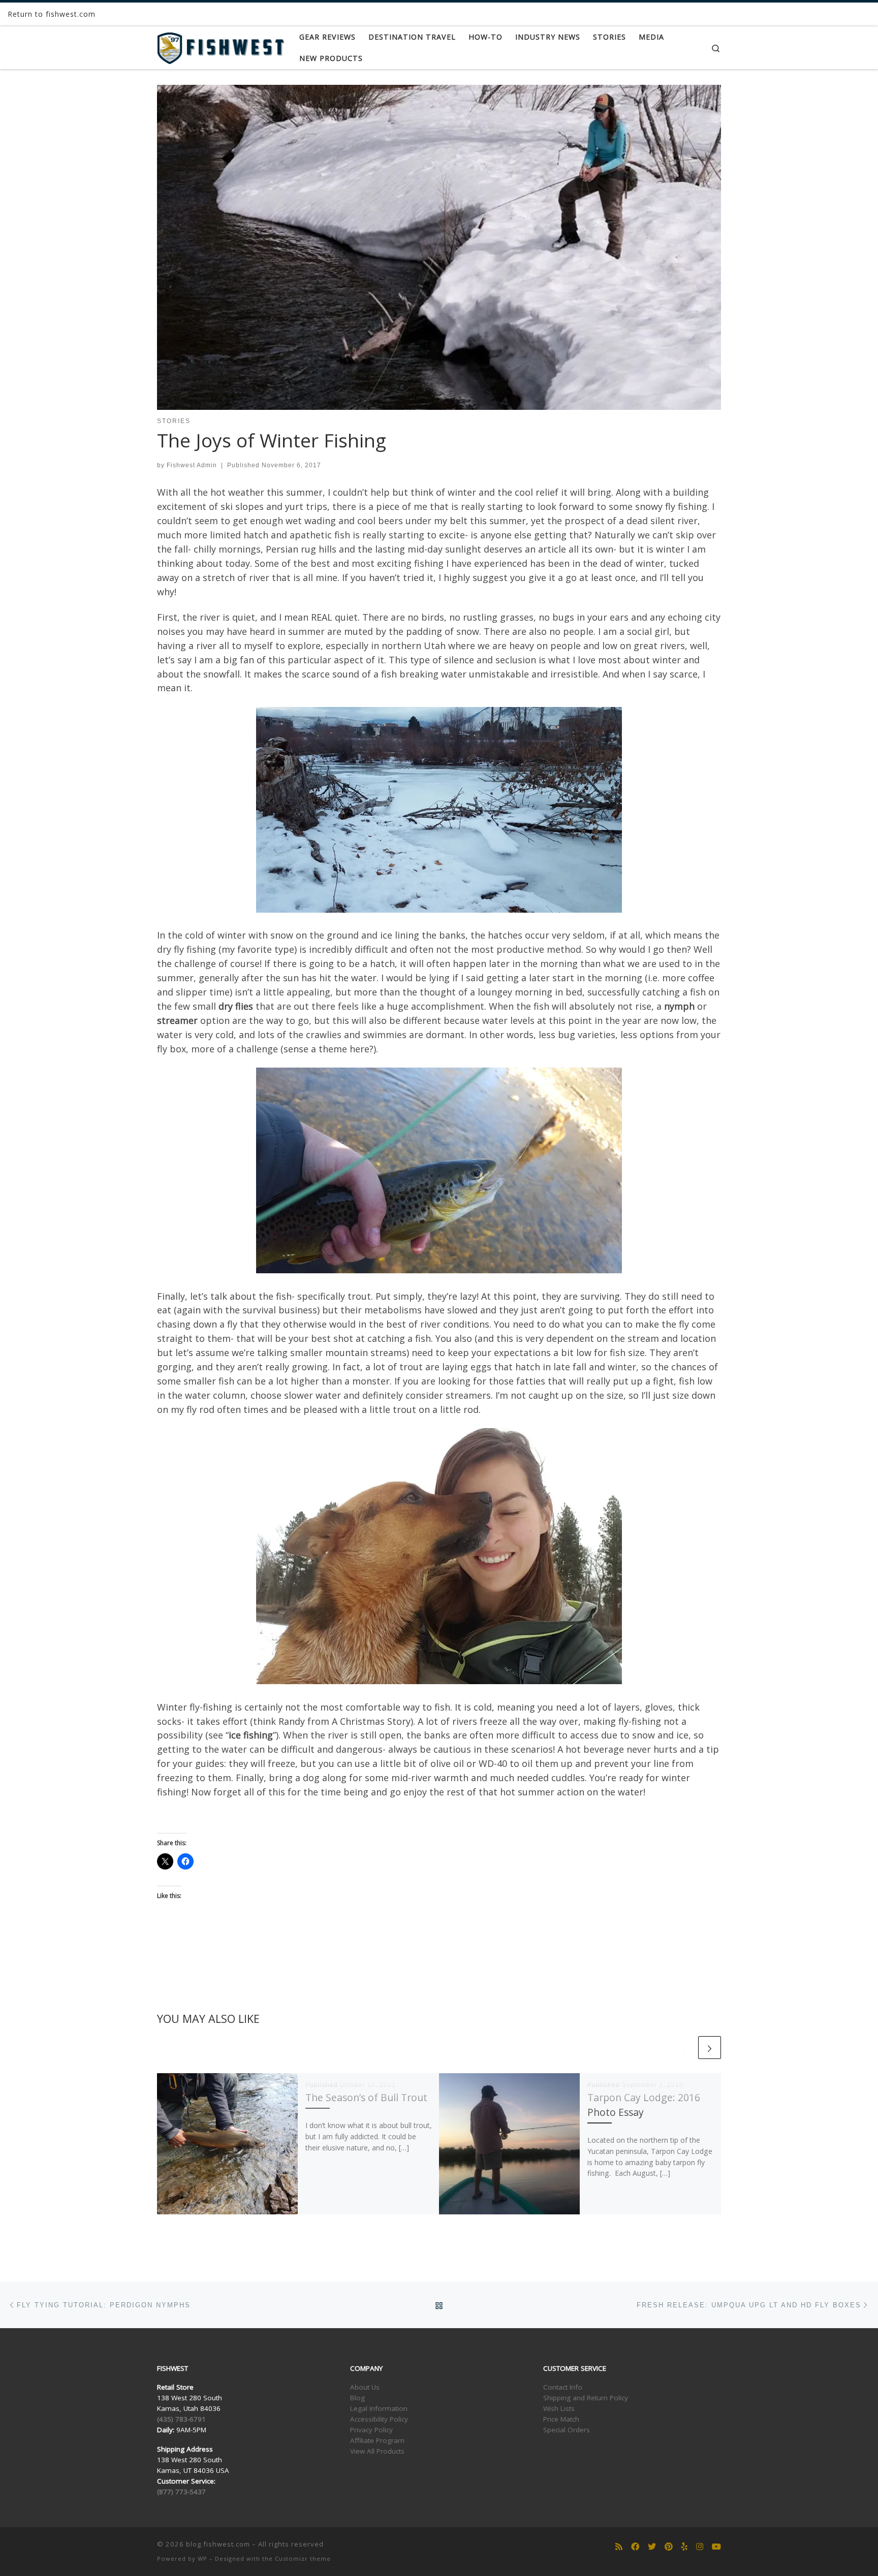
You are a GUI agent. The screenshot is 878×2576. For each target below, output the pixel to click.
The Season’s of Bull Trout (366, 2097)
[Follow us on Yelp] (684, 2547)
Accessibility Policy (379, 2419)
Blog (357, 2398)
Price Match (561, 2419)
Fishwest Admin (192, 465)
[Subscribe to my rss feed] (619, 2547)
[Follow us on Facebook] (635, 2547)
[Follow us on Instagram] (700, 2547)
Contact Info (563, 2387)
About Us (365, 2387)
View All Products (377, 2451)
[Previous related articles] (685, 2048)
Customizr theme (303, 2558)
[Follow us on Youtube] (716, 2547)
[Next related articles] (710, 2048)
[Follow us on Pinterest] (669, 2547)
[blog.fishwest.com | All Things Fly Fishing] (221, 46)
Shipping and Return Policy (586, 2398)
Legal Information (379, 2408)
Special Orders (567, 2430)
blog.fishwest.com (218, 2544)
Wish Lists (559, 2408)
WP (202, 2558)
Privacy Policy (371, 2430)
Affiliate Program (377, 2440)
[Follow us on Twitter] (652, 2547)
